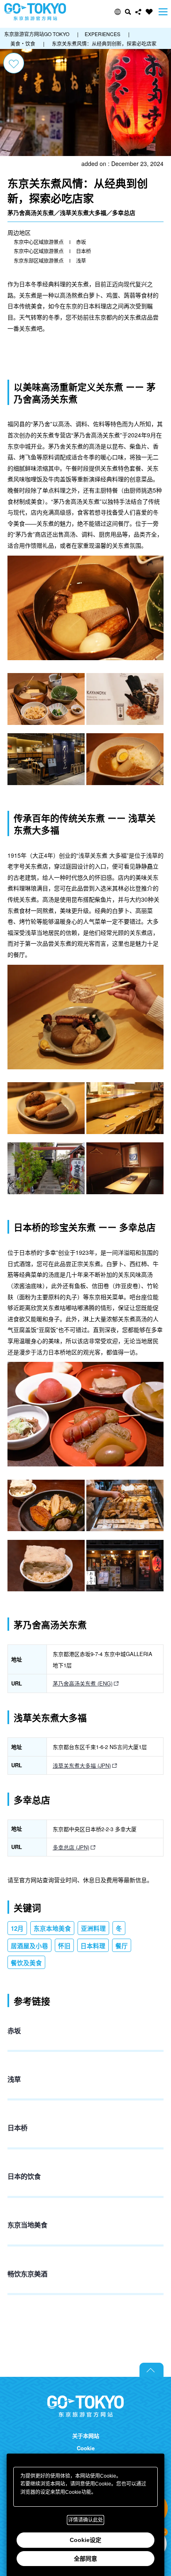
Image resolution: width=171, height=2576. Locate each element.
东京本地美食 (52, 1928)
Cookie (86, 2448)
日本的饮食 (24, 2176)
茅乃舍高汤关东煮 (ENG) (83, 1683)
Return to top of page (151, 2370)
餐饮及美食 (26, 1963)
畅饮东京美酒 (27, 2274)
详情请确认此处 (85, 2520)
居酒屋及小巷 (29, 1946)
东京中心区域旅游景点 (39, 242)
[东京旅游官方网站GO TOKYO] (35, 12)
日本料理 (93, 1946)
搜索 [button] (128, 12)
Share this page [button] (138, 12)
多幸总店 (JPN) (71, 1847)
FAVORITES (149, 12)
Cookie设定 (85, 2540)
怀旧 (64, 1946)
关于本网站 (86, 2436)
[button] (118, 12)
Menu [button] (163, 12)
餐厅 (122, 1946)
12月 (17, 1928)
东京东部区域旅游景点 (39, 261)
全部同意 (85, 2559)
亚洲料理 (93, 1928)
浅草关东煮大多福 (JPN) (82, 1765)
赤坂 (81, 242)
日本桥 (83, 251)
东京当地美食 (27, 2225)
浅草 (81, 261)
